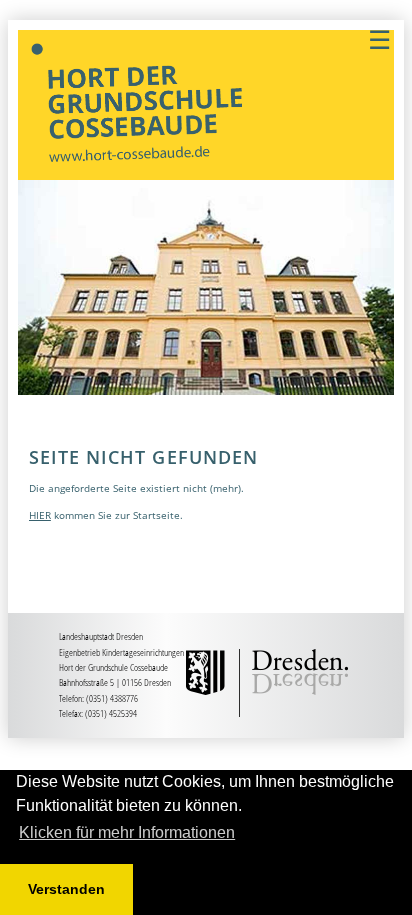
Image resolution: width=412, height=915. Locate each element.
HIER (40, 515)
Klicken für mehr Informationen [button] (127, 832)
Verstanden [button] (66, 889)
